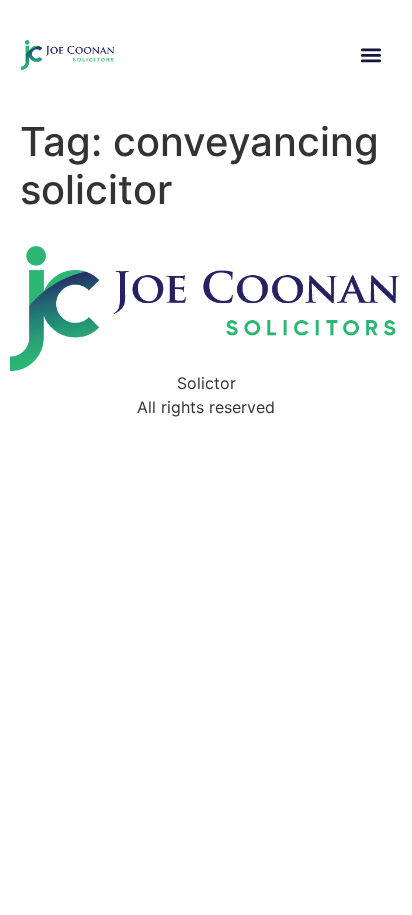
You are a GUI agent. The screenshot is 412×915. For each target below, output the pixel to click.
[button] (370, 55)
